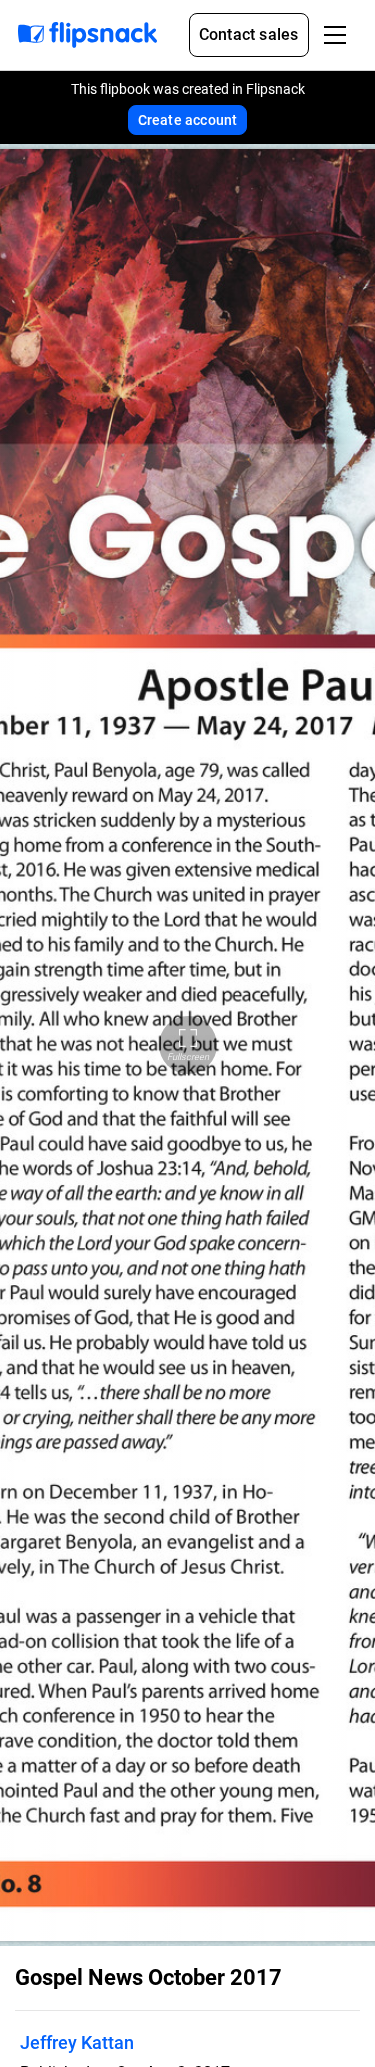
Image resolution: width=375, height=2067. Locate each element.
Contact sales (249, 34)
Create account (188, 120)
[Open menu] (335, 35)
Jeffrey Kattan (77, 2042)
